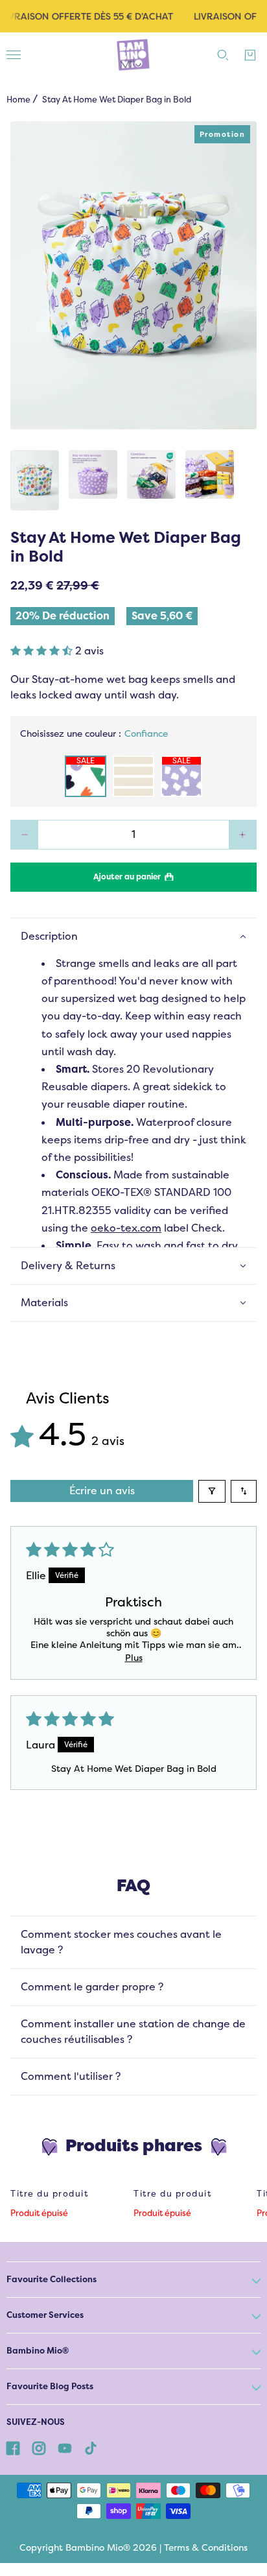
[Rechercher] (223, 55)
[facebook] (13, 2448)
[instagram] (39, 2448)
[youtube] (65, 2448)
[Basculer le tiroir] (14, 55)
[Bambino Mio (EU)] (133, 55)
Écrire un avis (102, 1491)
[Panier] (250, 55)
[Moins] (24, 835)
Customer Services (45, 2315)
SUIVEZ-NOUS (36, 2422)
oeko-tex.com (126, 1228)
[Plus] (243, 835)
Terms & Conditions (206, 2547)
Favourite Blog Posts (50, 2386)
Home (18, 100)
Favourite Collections (52, 2279)
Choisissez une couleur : (94, 733)
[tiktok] (91, 2448)
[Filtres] (212, 1491)
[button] (43, 651)
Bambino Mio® (38, 2351)
